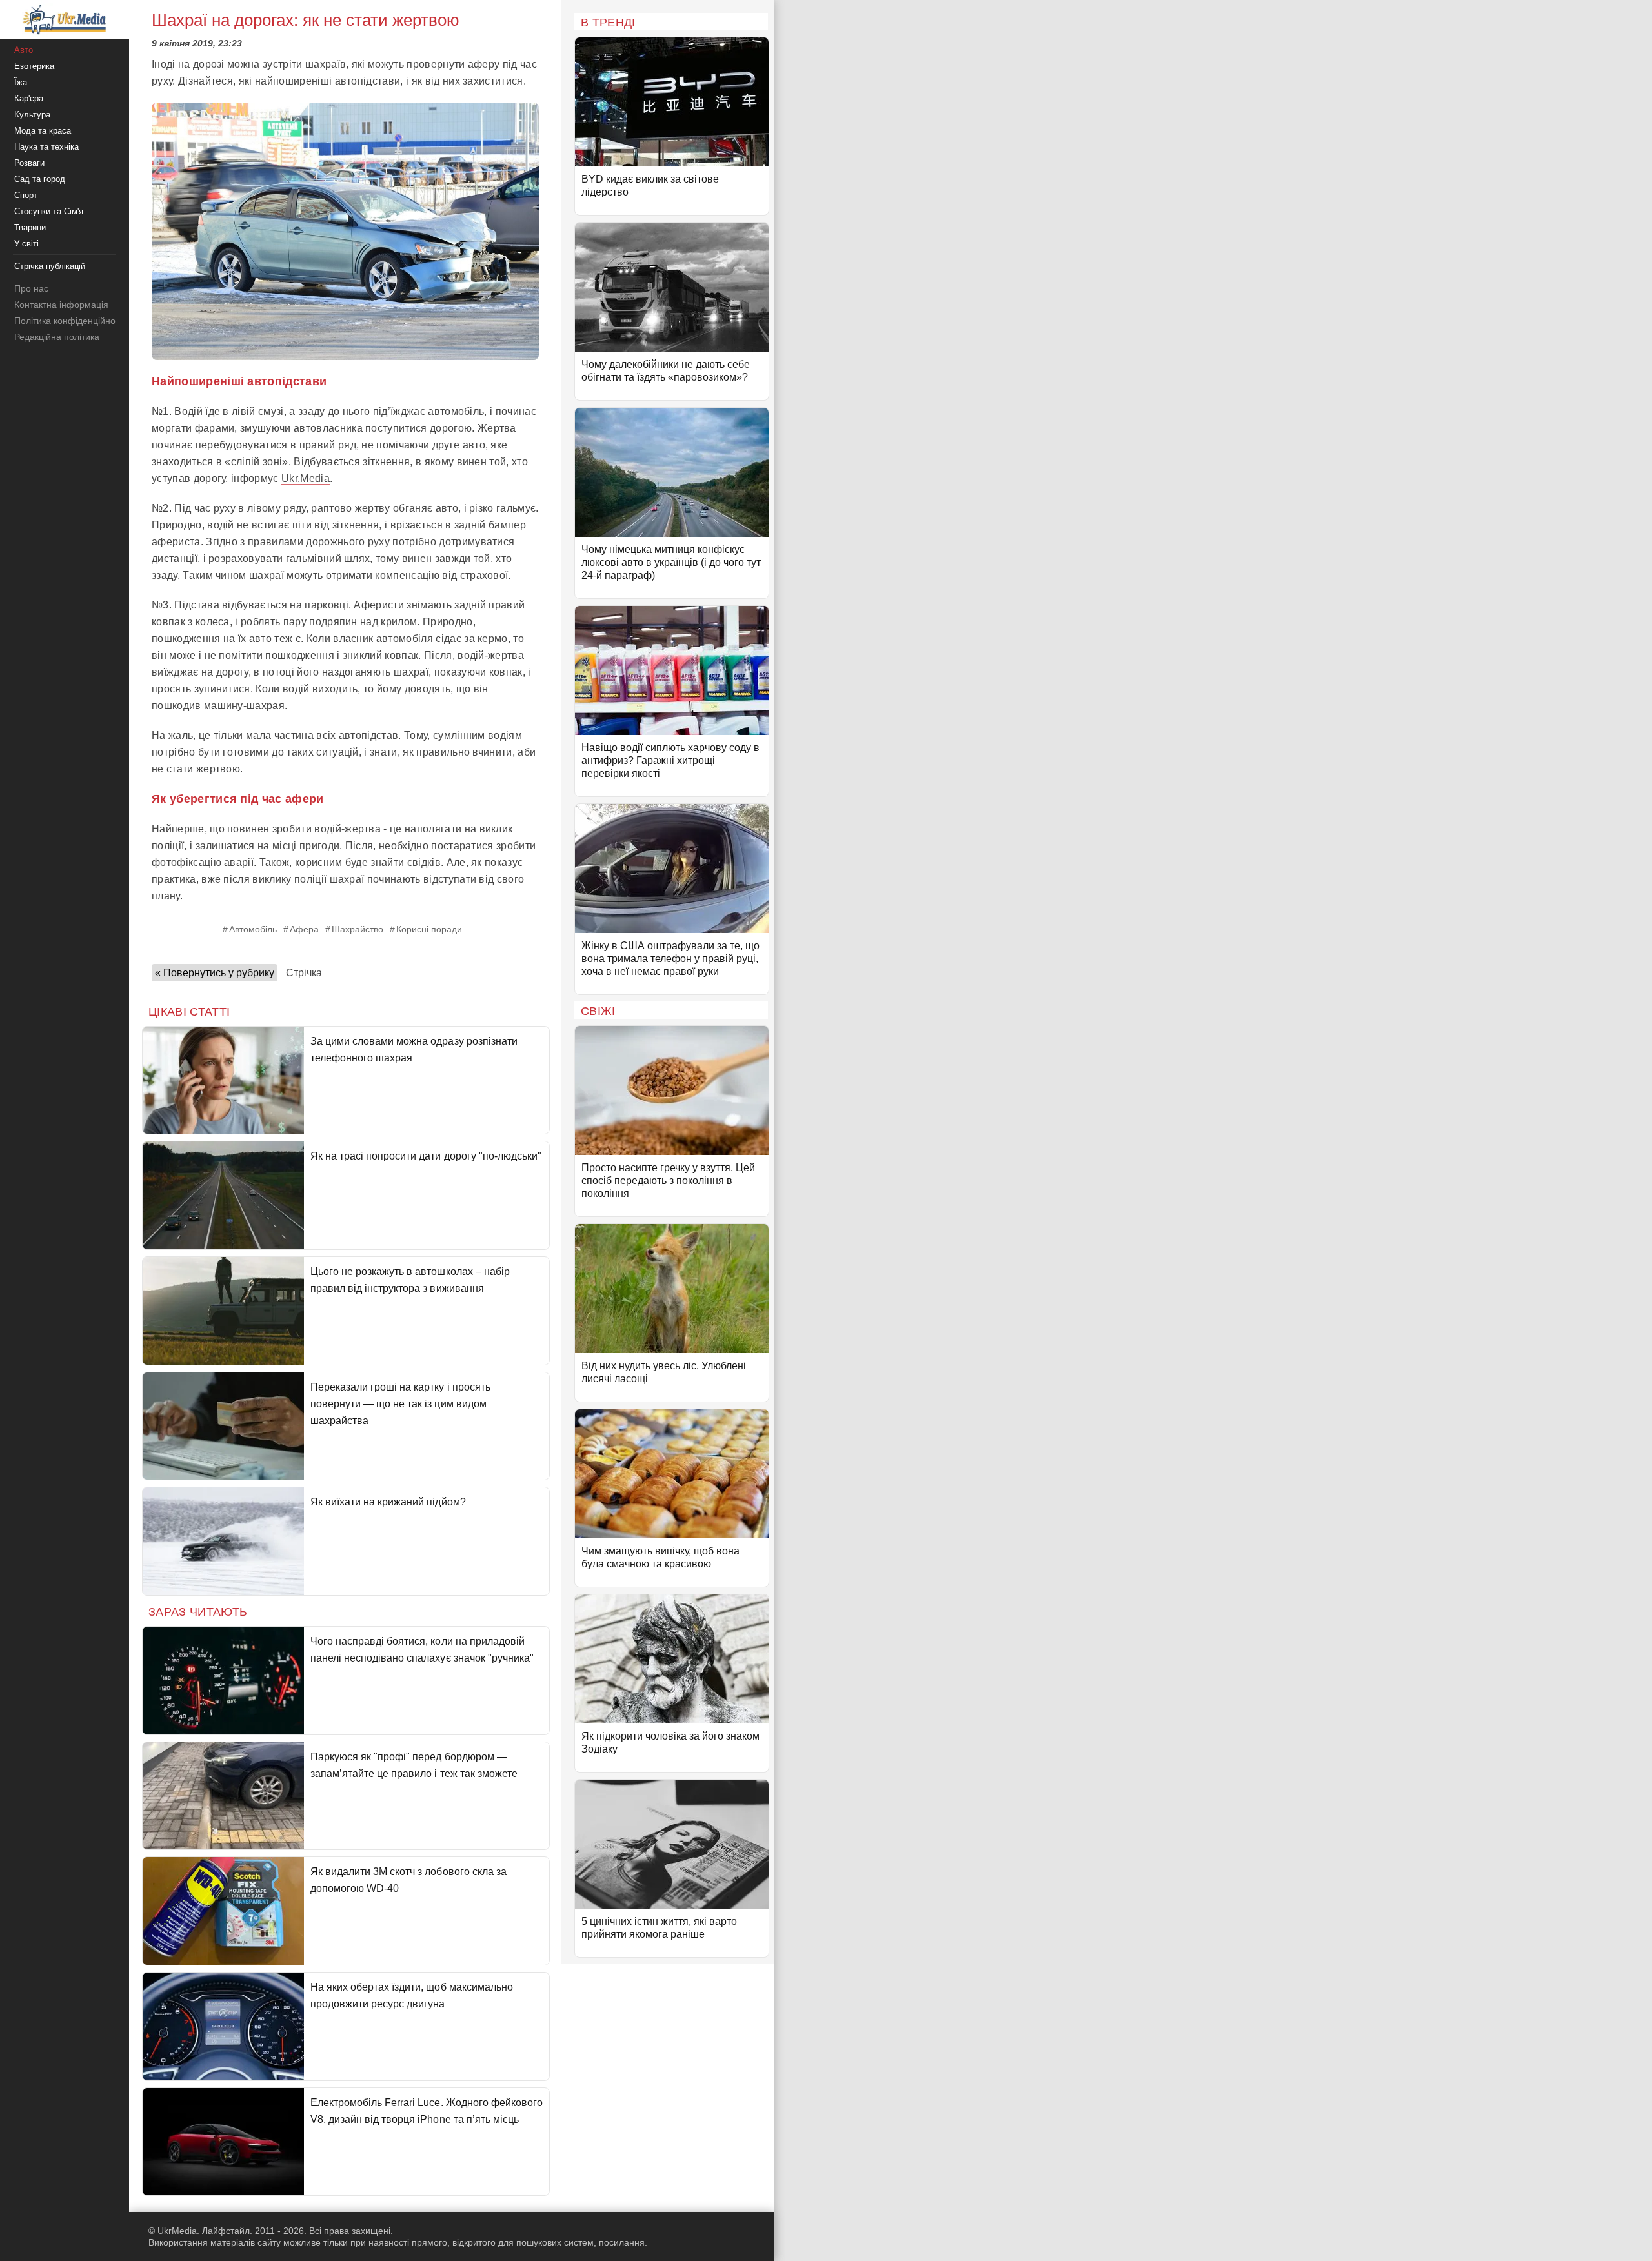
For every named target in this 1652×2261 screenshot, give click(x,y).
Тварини (30, 227)
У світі (26, 244)
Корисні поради (429, 929)
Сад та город (40, 179)
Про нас (31, 288)
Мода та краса (43, 131)
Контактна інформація (61, 305)
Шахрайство (358, 929)
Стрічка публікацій (50, 266)
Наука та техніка (46, 147)
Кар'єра (29, 98)
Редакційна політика (57, 337)
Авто (24, 50)
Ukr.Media (306, 478)
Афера (304, 929)
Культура (32, 115)
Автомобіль (253, 929)
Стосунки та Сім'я (49, 211)
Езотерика (34, 66)
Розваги (29, 163)
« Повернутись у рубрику (215, 973)
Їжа (21, 82)
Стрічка (304, 973)
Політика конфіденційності (70, 321)
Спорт (26, 195)
